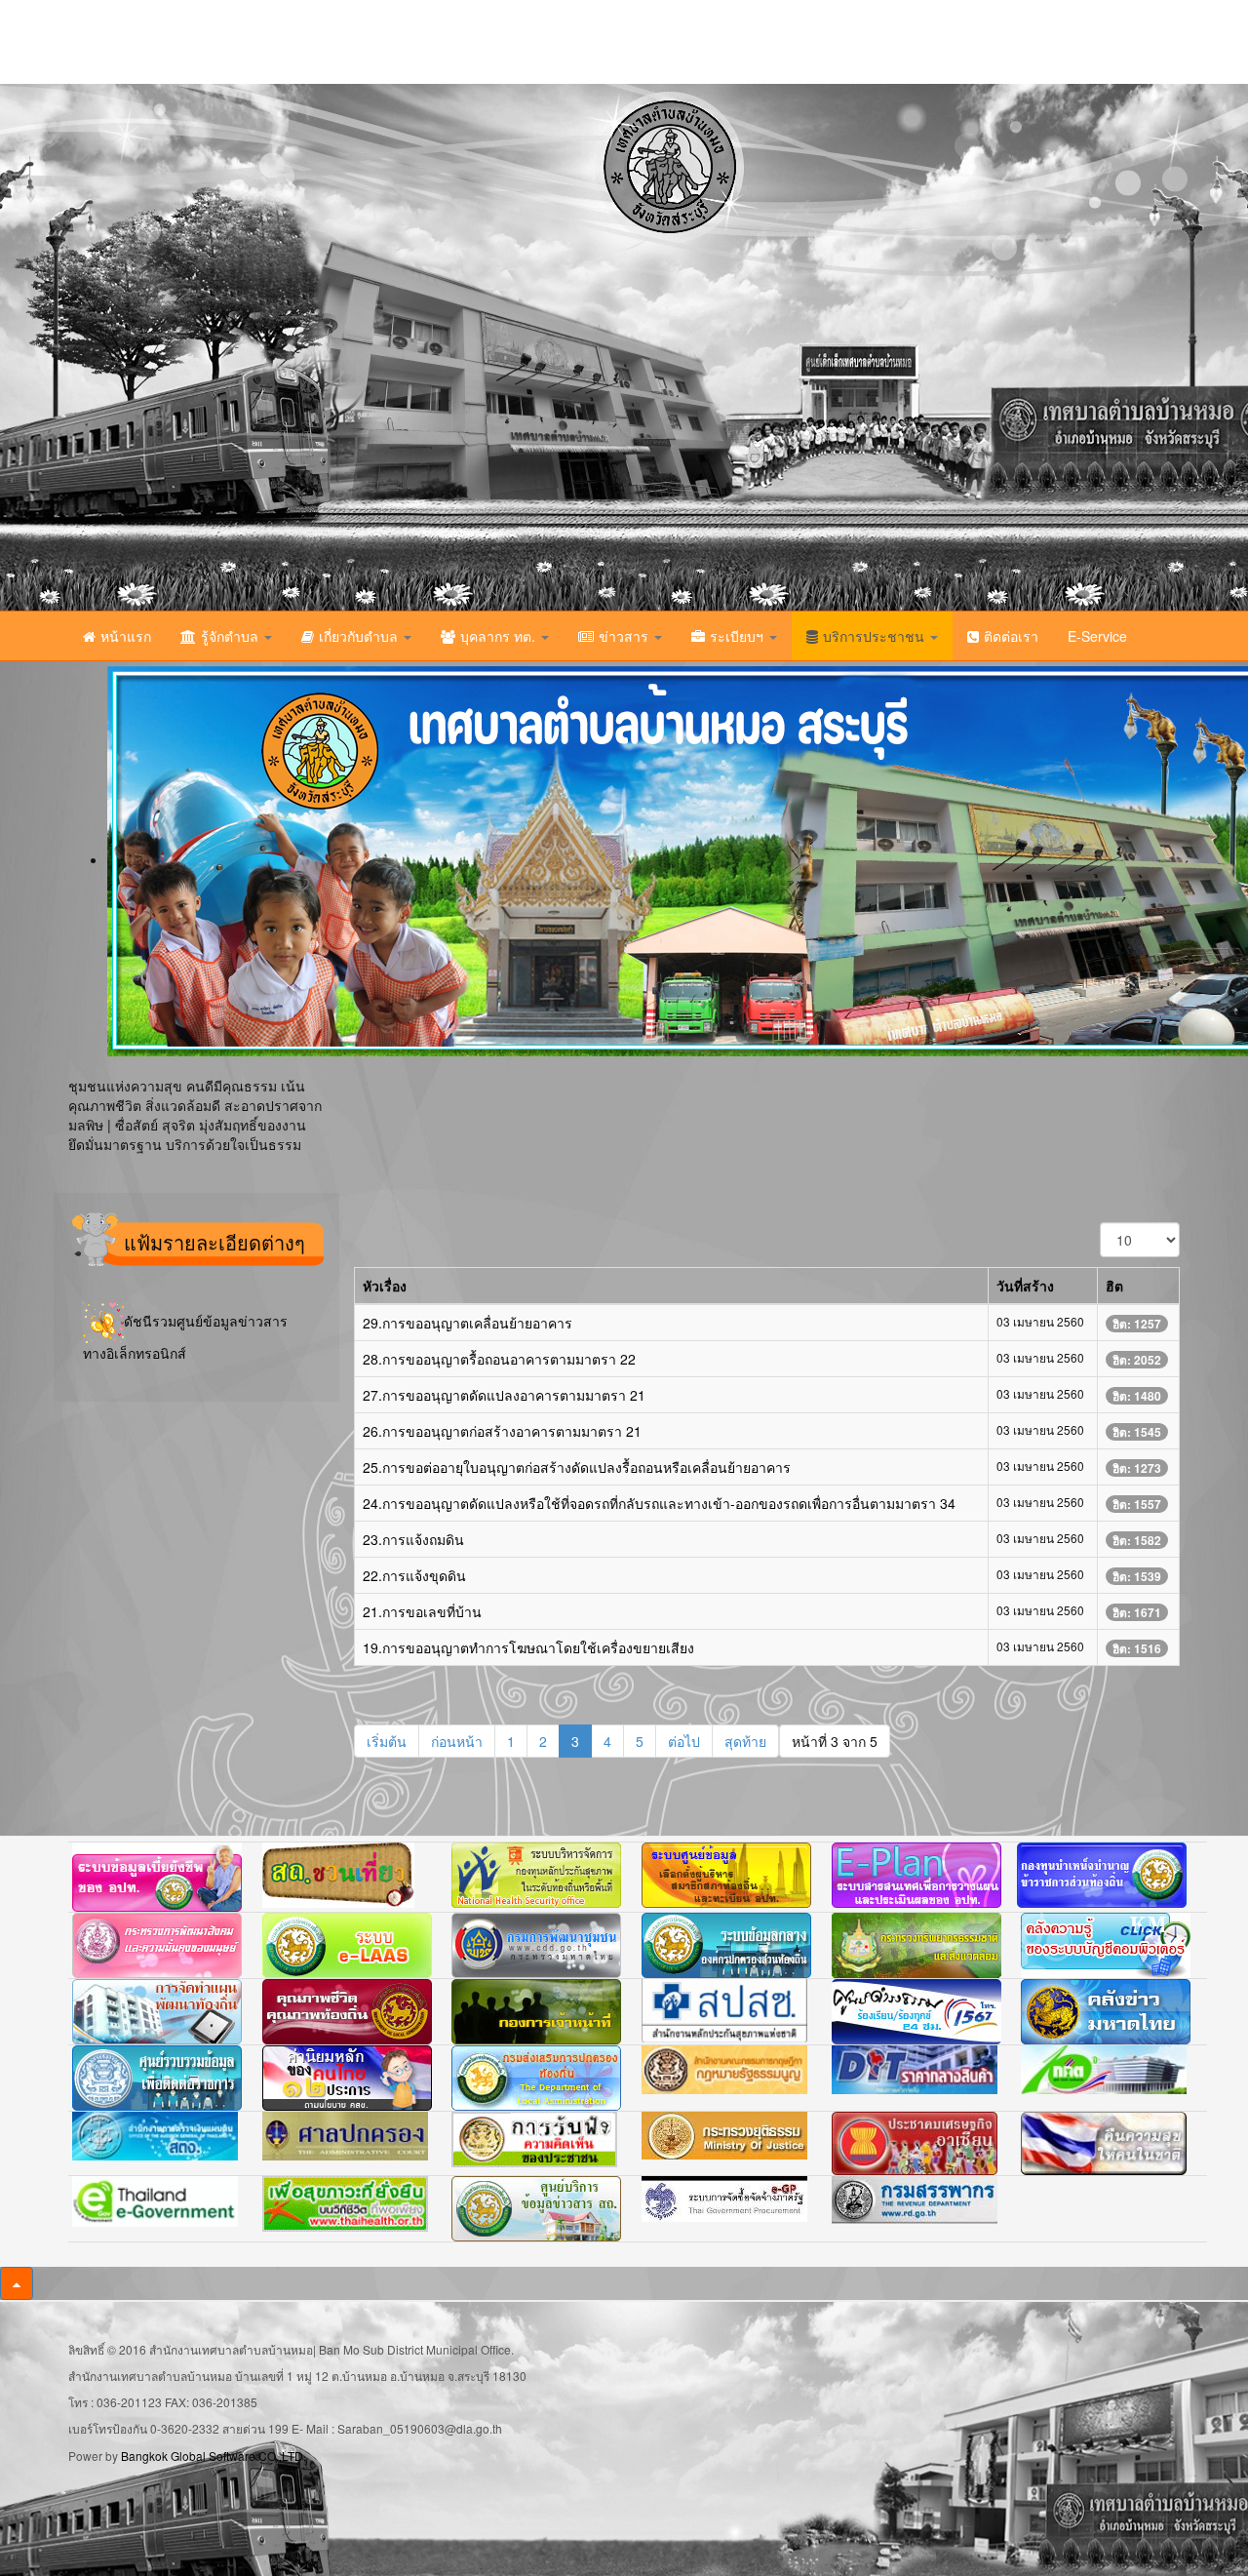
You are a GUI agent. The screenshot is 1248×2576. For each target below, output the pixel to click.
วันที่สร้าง (1025, 1286)
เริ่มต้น (387, 1741)
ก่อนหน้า (457, 1741)
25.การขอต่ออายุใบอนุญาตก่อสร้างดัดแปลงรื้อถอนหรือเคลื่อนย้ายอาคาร (577, 1467)
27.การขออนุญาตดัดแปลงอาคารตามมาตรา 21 (504, 1395)
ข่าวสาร (625, 636)
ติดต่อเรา (1011, 636)
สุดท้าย (745, 1741)
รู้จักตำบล (232, 636)
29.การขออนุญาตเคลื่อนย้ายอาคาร (468, 1323)
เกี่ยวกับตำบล (360, 636)
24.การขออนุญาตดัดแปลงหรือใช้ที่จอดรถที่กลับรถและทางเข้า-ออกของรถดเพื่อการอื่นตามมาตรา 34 (659, 1503)
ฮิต (1114, 1286)
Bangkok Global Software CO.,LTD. (214, 2456)
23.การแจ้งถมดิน (413, 1539)
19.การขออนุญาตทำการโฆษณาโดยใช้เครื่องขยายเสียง (528, 1647)
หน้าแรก (126, 636)
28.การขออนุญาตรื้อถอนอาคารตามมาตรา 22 (499, 1359)
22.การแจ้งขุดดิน (414, 1575)
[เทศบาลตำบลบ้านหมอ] (288, 347)
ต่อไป (684, 1741)
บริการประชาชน (876, 636)
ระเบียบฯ (739, 636)
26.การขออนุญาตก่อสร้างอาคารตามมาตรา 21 (502, 1431)
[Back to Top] (17, 2283)
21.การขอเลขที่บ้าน (422, 1611)
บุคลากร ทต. (500, 636)
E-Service (1097, 636)
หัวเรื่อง (385, 1286)
